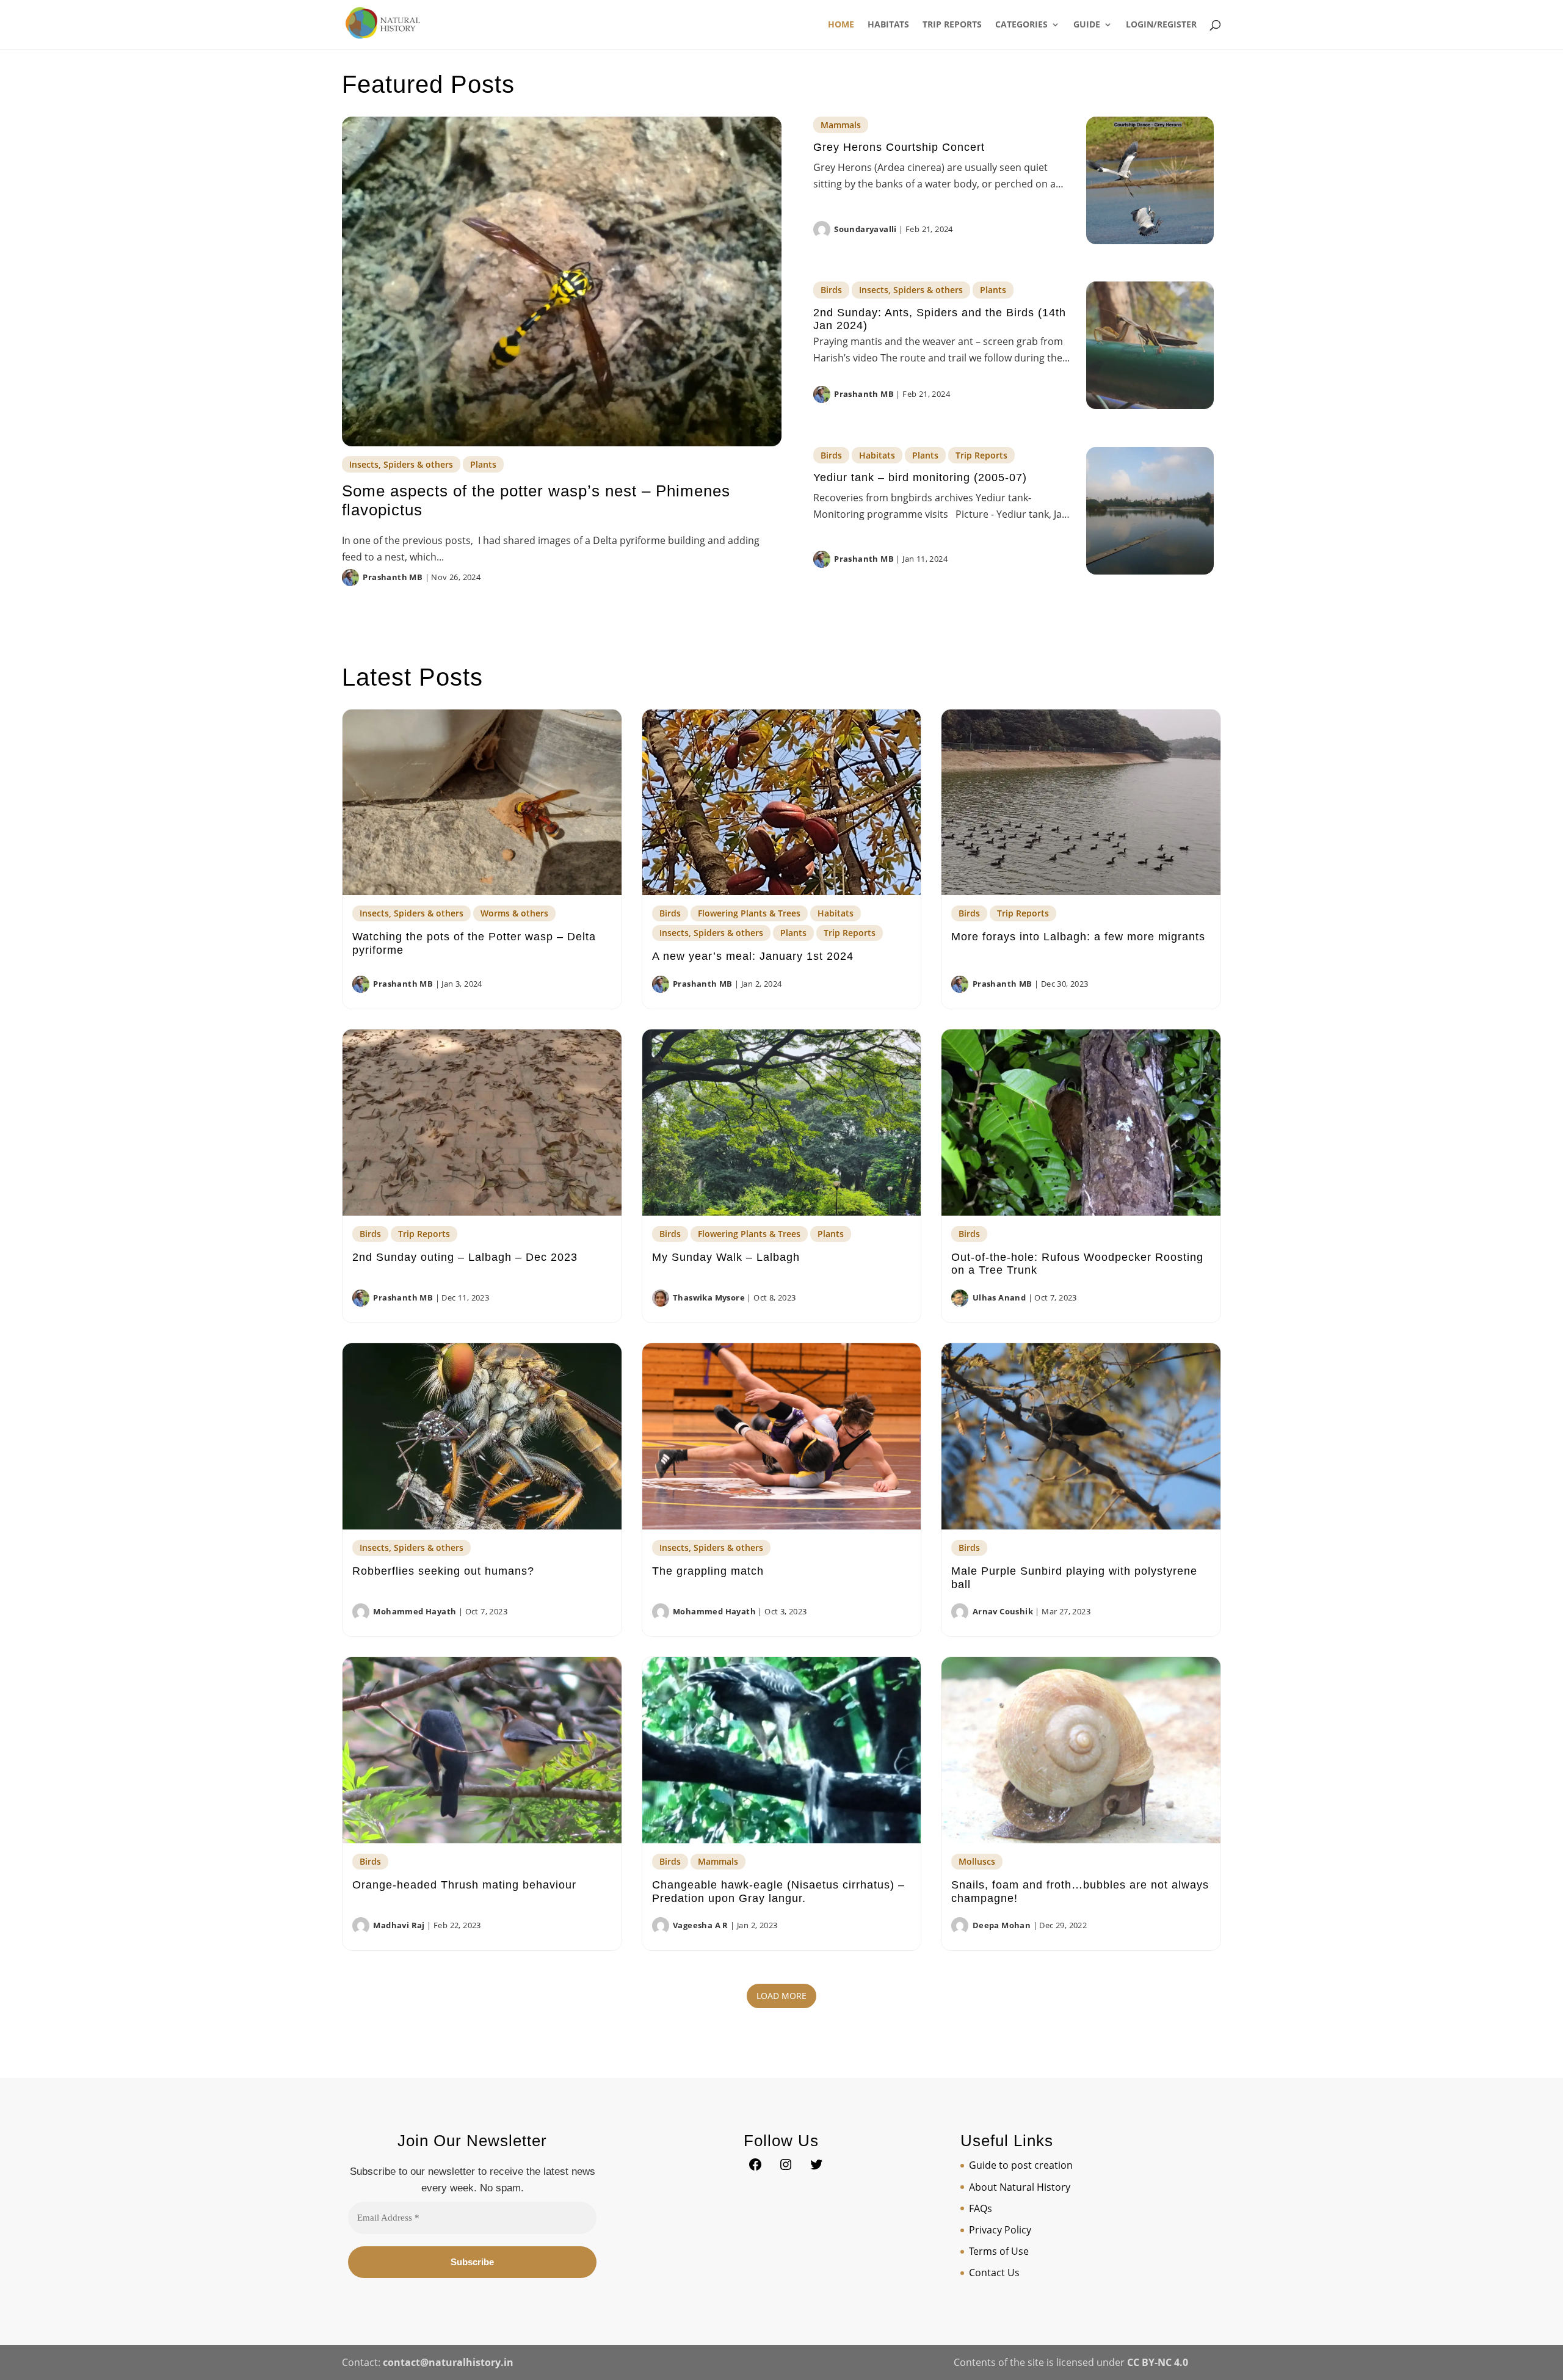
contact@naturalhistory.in (448, 2362)
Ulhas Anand (999, 1297)
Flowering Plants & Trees (749, 913)
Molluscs (977, 1861)
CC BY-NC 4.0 (1158, 2362)
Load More (781, 1996)
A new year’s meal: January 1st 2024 (753, 956)
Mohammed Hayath (415, 1611)
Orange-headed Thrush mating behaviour (464, 1885)
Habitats (888, 25)
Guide (1087, 25)
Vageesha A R (701, 1925)
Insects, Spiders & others (401, 464)
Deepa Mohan (1002, 1925)
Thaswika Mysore (709, 1297)
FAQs (981, 2208)
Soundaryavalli (865, 229)
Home (841, 25)
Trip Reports (952, 25)
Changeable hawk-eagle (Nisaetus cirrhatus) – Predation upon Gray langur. (778, 1892)
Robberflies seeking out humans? (443, 1571)
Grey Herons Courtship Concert (899, 147)
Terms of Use (999, 2251)
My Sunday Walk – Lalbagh (726, 1257)
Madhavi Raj (399, 1925)
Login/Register (1161, 25)
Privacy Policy (1000, 2230)
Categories (1021, 25)
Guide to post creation (1021, 2165)
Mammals (841, 125)
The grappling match (708, 1571)
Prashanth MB (393, 577)
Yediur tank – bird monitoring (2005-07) (920, 477)
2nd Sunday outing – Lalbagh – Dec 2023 (465, 1257)
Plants (483, 464)
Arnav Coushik (1003, 1611)
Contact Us (994, 2273)
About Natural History (1020, 2187)
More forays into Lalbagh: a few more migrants (1078, 937)
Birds (831, 290)
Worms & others (514, 913)
